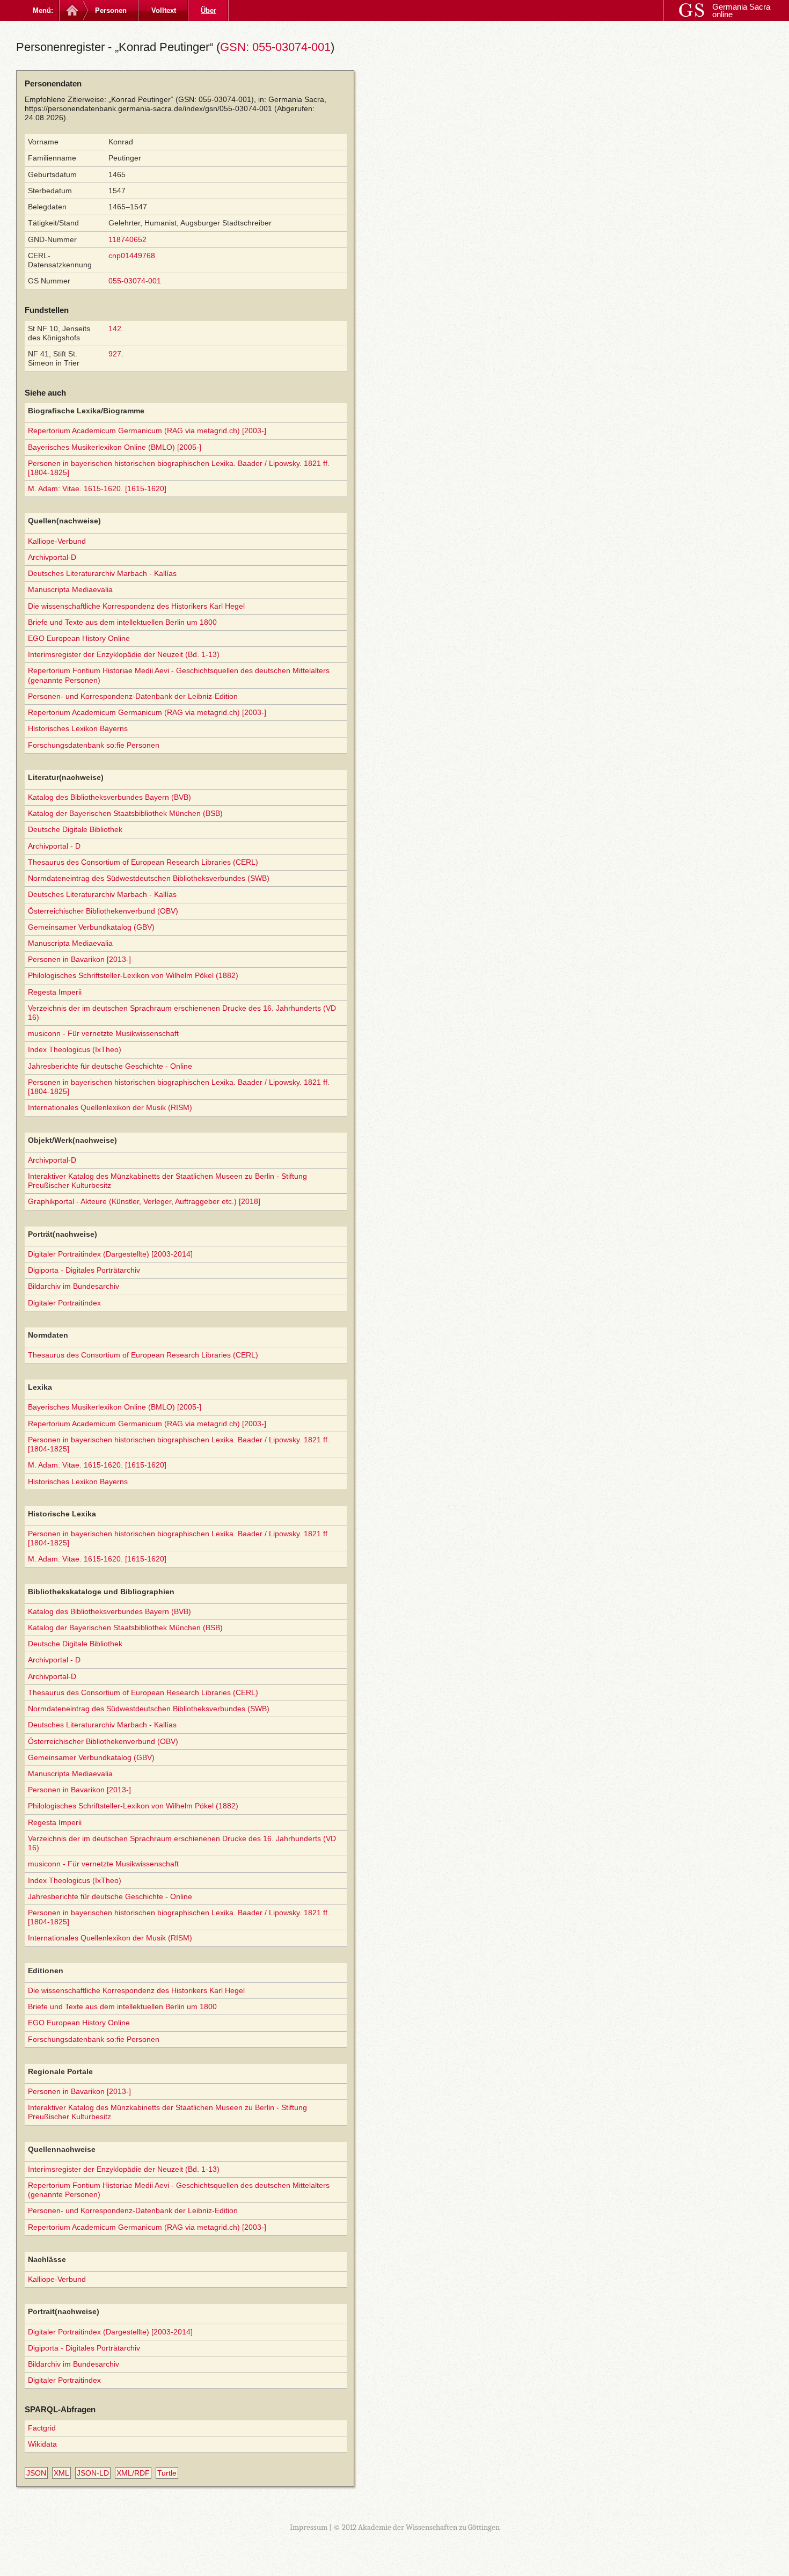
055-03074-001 (135, 281)
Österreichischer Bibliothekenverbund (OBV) (103, 911)
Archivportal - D (54, 846)
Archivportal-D (52, 557)
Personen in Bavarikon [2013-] (79, 959)
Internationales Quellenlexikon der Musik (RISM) (110, 1107)
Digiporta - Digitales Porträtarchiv (84, 1270)
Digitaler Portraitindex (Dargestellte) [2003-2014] (110, 1254)
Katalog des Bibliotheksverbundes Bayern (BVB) (109, 797)
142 (115, 329)
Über (209, 10)
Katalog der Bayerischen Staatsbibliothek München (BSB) (125, 813)
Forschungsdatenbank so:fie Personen (94, 745)
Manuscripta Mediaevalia (70, 589)
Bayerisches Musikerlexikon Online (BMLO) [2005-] (115, 447)
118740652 (127, 239)
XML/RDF (133, 2473)
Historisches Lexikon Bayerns (78, 728)
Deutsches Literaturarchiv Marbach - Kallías (102, 573)
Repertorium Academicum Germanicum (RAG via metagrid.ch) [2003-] (147, 430)
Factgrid (42, 2428)
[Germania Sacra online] (71, 10)
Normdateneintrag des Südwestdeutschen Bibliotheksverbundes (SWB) (149, 878)
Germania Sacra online (741, 10)
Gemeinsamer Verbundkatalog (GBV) (91, 927)
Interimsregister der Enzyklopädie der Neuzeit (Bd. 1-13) (124, 654)
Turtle (167, 2473)
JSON (36, 2473)
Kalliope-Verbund (57, 541)
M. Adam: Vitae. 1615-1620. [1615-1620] (97, 488)
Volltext (164, 10)
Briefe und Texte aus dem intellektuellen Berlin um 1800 (122, 622)
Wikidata (42, 2444)
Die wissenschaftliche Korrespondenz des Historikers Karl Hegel (136, 606)
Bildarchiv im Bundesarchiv (74, 1286)
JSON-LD (93, 2473)
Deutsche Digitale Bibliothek (75, 829)
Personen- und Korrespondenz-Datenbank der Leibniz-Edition (133, 696)
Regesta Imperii (55, 992)
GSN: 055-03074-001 (275, 47)
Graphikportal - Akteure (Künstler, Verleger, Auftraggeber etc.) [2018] (144, 1201)
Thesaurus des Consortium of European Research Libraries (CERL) (143, 862)
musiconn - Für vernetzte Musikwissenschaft (103, 1033)
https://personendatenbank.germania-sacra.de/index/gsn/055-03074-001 (148, 108)
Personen (111, 10)
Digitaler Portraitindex (64, 1303)
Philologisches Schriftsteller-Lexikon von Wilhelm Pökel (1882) (133, 975)
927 (115, 354)
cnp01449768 (132, 256)
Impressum (309, 2527)
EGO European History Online (79, 638)
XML (61, 2473)
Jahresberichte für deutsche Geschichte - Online (110, 1066)
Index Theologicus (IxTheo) (75, 1049)
